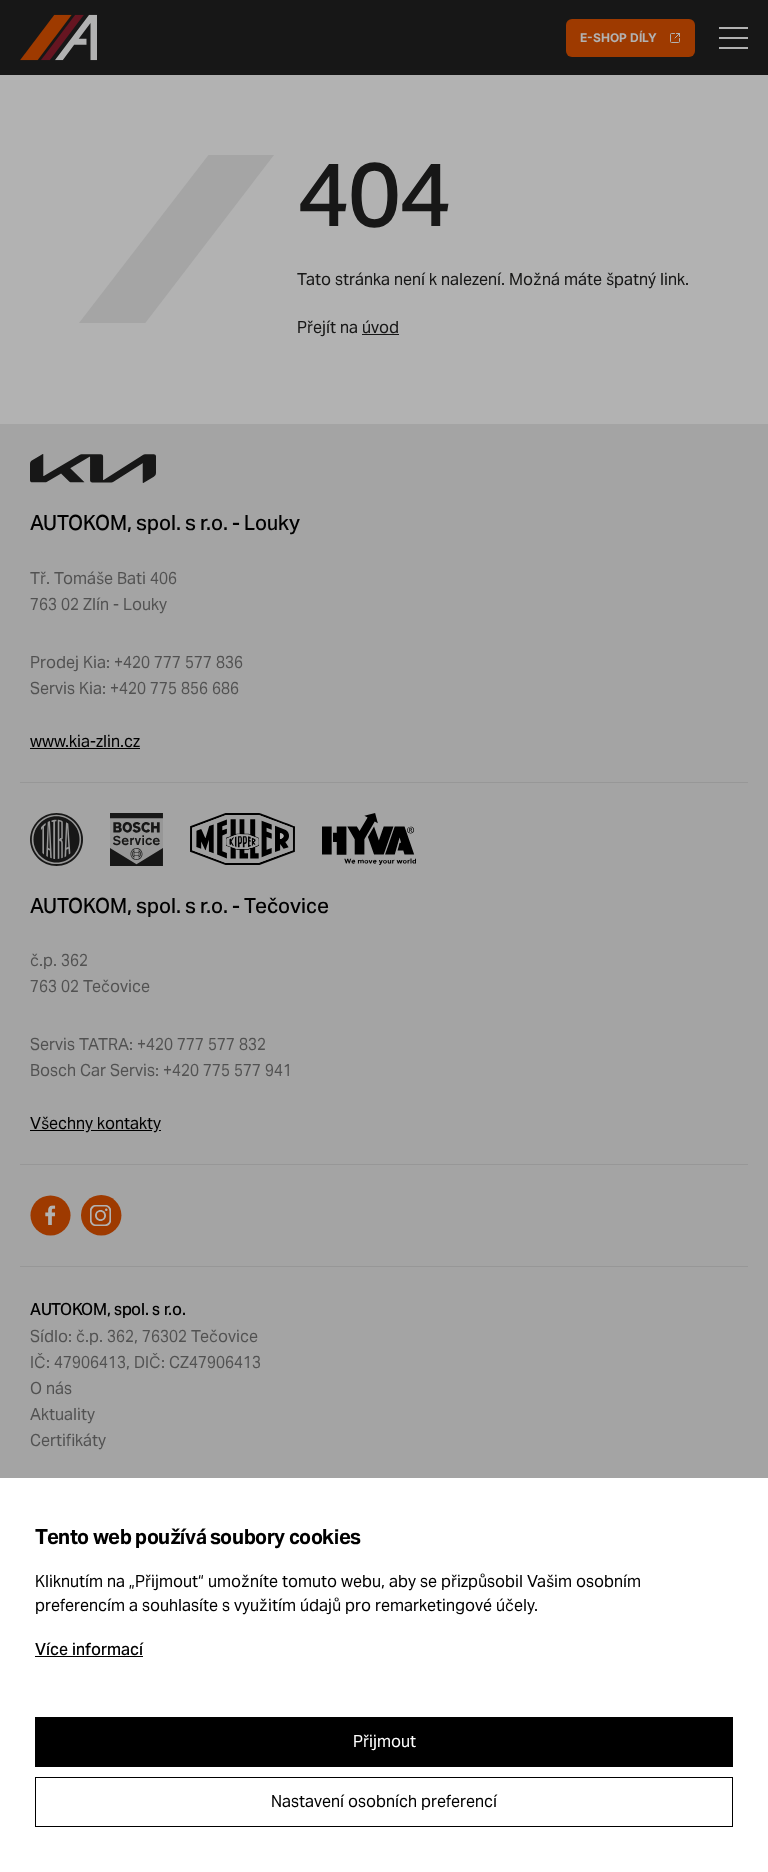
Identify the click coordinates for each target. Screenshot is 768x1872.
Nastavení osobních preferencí (384, 1801)
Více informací (89, 1649)
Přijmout (384, 1741)
